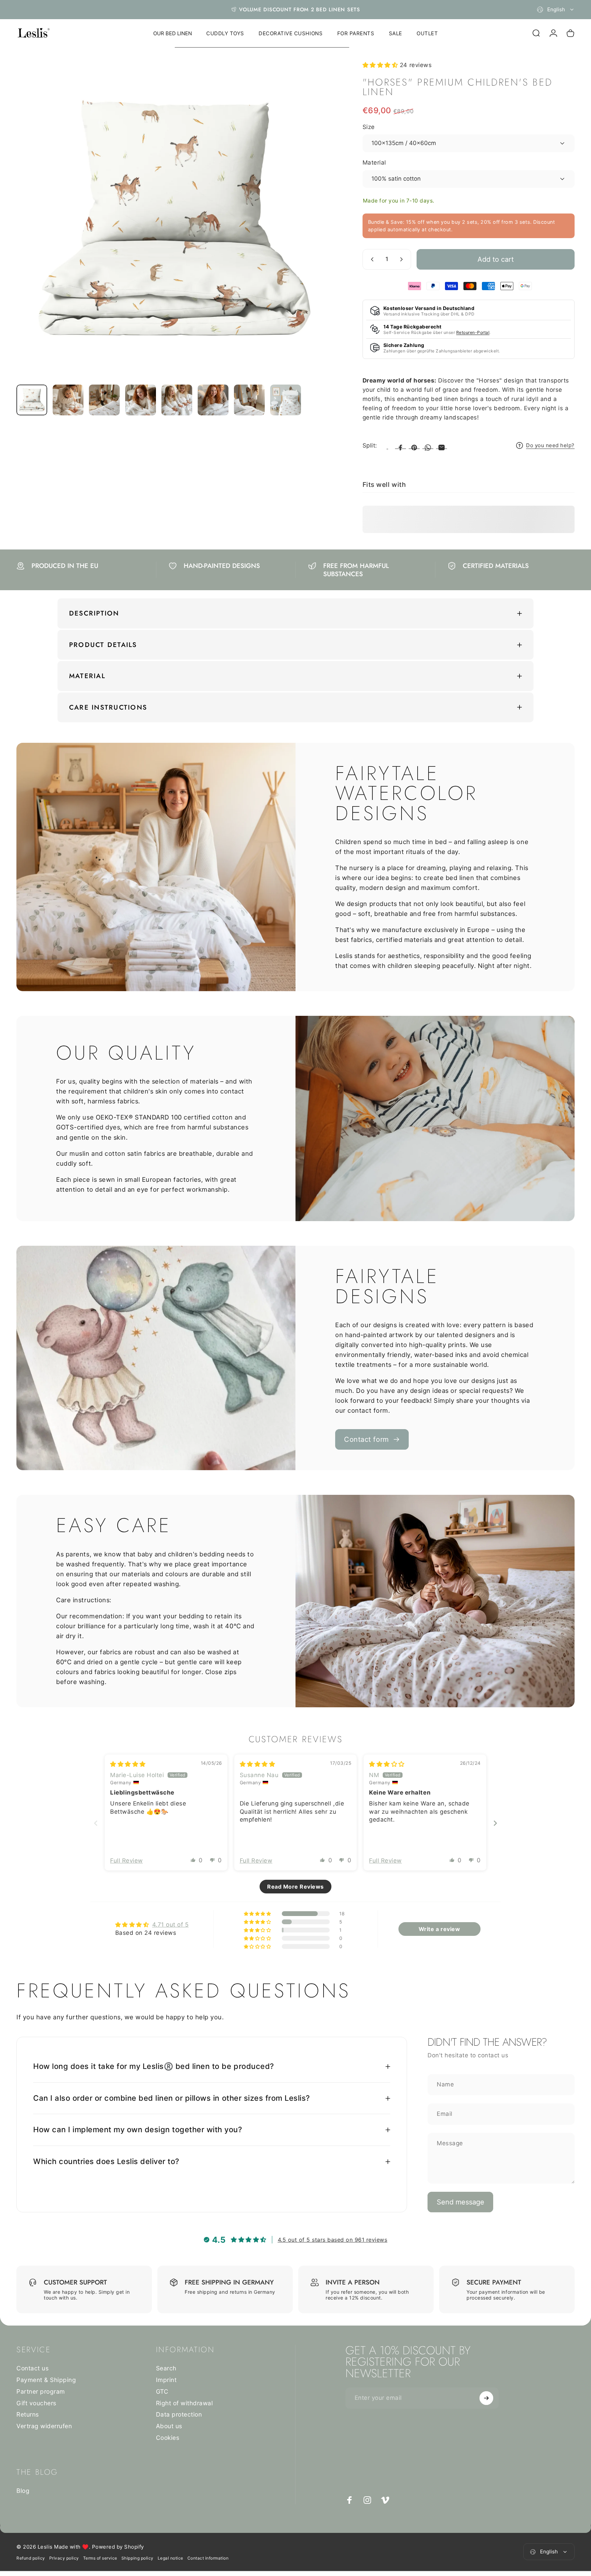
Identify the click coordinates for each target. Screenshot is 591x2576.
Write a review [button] (439, 1929)
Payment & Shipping (46, 2379)
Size (369, 127)
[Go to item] (32, 400)
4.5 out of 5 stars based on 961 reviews (333, 2240)
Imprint (166, 2379)
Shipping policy (137, 2558)
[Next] (317, 235)
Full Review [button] (127, 1861)
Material (374, 163)
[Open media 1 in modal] (175, 220)
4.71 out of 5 (170, 1925)
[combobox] (556, 10)
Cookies (168, 2437)
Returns (28, 2414)
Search (166, 2368)
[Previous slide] (96, 1823)
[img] (128, 1764)
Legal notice (170, 2558)
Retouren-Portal (473, 332)
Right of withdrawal (185, 2403)
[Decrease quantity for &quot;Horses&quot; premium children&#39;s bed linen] (371, 259)
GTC (162, 2391)
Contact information (208, 2558)
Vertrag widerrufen (44, 2426)
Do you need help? (550, 445)
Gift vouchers (36, 2403)
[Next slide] (495, 1823)
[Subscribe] (486, 2398)
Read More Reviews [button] (295, 1887)
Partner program (41, 2391)
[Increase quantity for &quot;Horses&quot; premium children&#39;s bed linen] (403, 259)
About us (169, 2426)
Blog (23, 2491)
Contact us (32, 2368)
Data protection (179, 2414)
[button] (381, 65)
